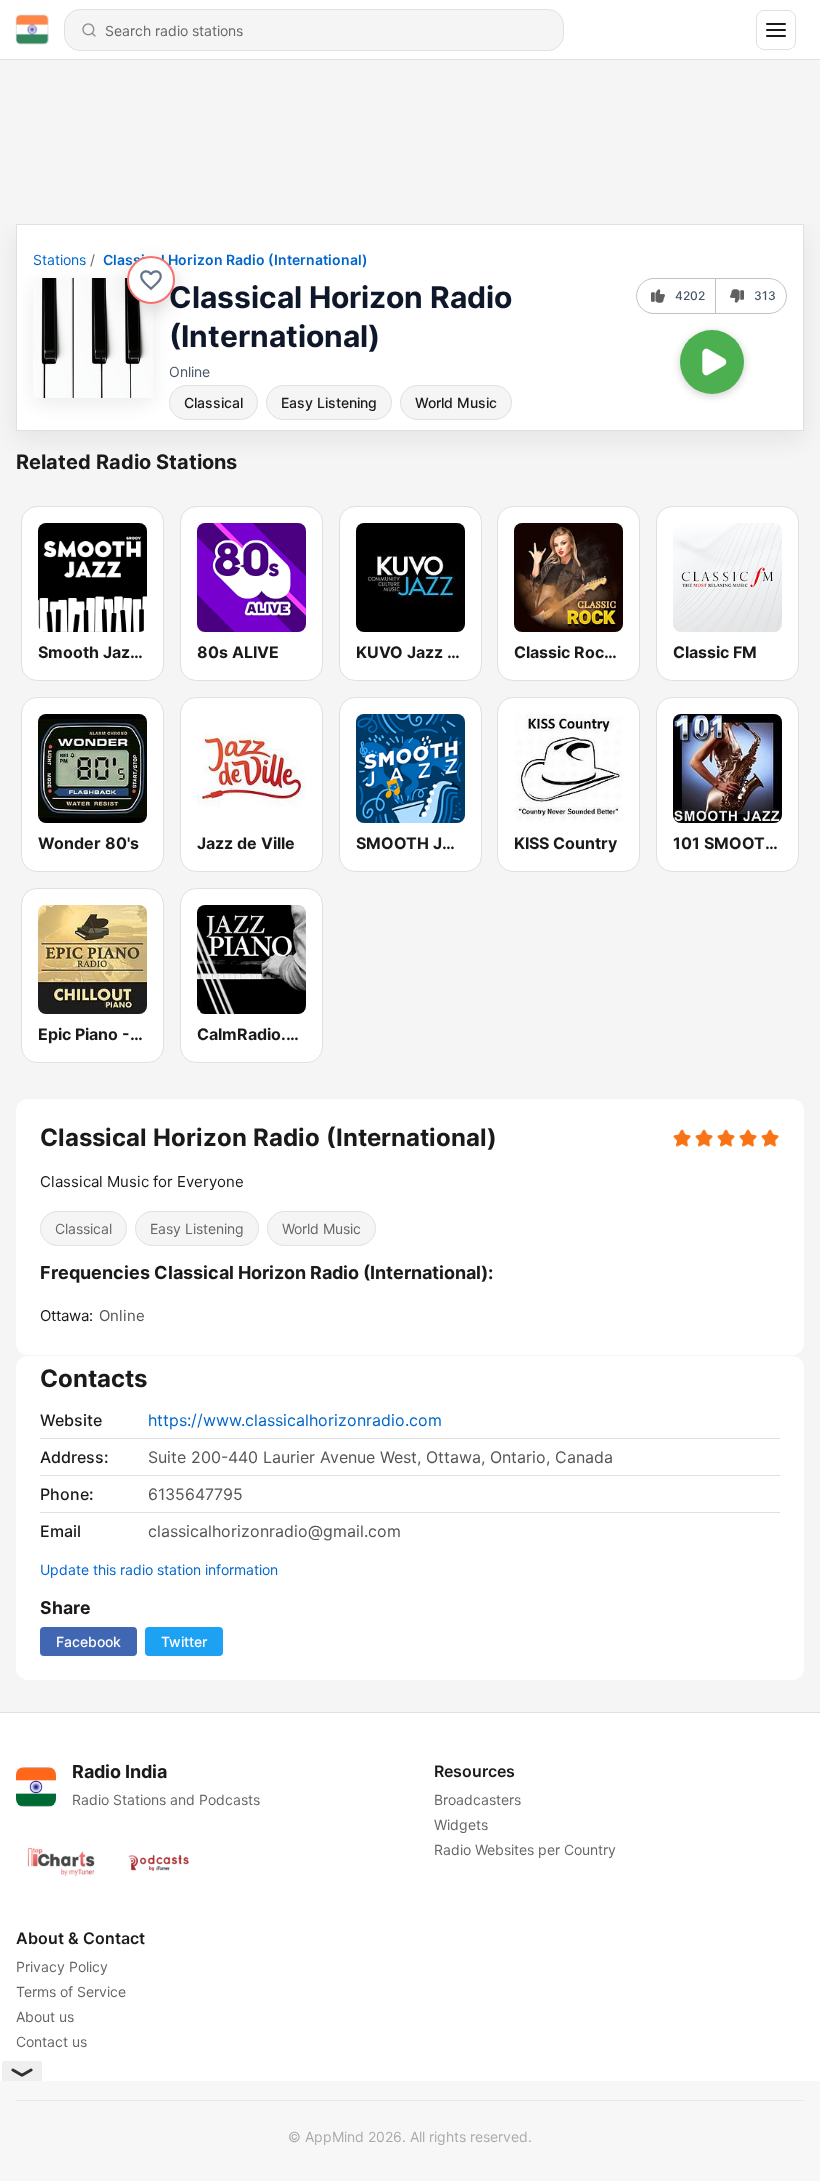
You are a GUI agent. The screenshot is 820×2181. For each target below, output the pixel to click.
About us (45, 2016)
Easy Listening (329, 402)
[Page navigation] (776, 30)
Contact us (51, 2041)
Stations (59, 259)
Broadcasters (477, 1799)
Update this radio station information (159, 1569)
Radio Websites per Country (525, 1849)
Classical (213, 402)
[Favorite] (151, 280)
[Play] (712, 362)
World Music (456, 402)
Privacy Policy (62, 1966)
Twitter (184, 1641)
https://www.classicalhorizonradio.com (295, 1420)
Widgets (461, 1824)
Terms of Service (71, 1991)
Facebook (88, 1641)
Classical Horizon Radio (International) (235, 259)
